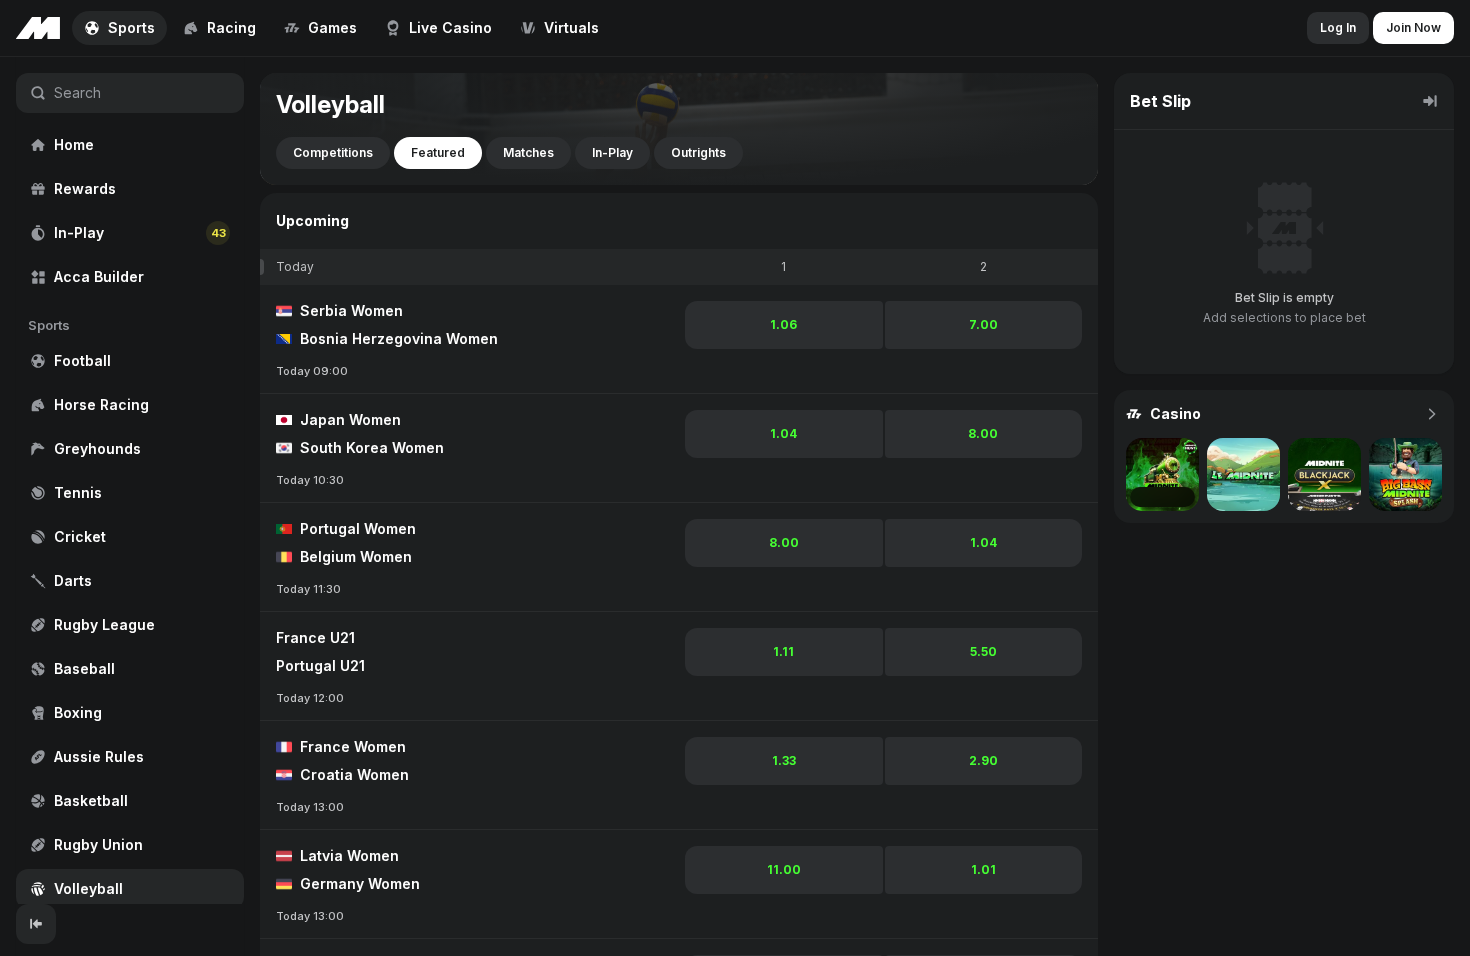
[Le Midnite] (1243, 474)
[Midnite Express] (1162, 474)
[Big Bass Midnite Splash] (1405, 474)
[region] (130, 480)
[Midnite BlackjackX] (1324, 474)
